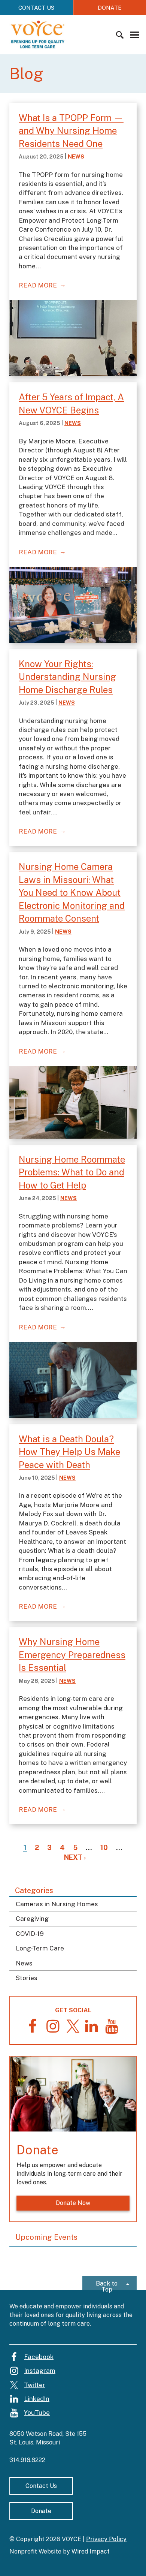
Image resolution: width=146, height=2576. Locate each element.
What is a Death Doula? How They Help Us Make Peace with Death (69, 1452)
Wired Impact (91, 2551)
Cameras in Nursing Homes (57, 1904)
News (24, 1963)
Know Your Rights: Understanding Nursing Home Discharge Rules (67, 677)
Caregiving (32, 1919)
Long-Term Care (40, 1948)
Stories (27, 1978)
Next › (75, 1857)
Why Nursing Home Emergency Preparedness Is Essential (72, 1655)
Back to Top (107, 2285)
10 (104, 1848)
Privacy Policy (106, 2539)
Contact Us (36, 8)
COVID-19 (30, 1934)
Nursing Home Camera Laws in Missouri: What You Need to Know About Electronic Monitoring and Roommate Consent (72, 892)
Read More (38, 285)
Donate (41, 2511)
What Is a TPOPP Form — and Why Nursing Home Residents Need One (71, 131)
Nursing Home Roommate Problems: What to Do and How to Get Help (72, 1172)
